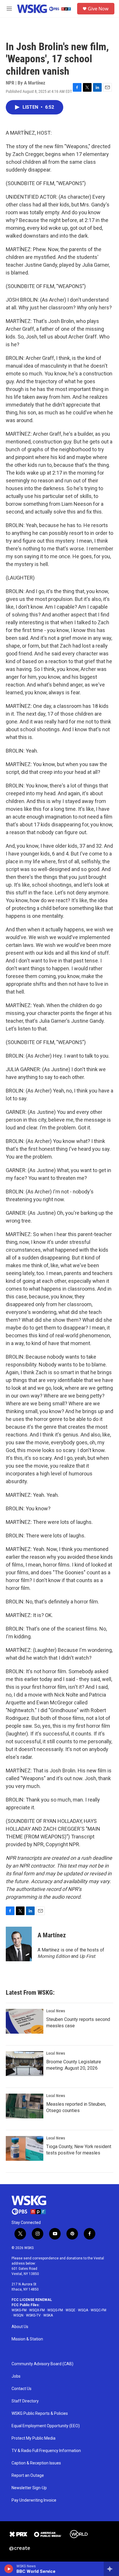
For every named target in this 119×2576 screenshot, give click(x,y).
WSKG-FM (19, 2310)
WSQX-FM (37, 2310)
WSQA (83, 2310)
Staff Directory (25, 2401)
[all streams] (111, 2569)
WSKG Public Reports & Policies (40, 2414)
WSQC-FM (98, 2310)
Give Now (98, 9)
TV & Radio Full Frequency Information (46, 2451)
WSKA (48, 2315)
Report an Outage (28, 2476)
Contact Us (22, 2389)
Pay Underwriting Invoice (34, 2500)
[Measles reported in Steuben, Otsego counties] (25, 2106)
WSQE (70, 2310)
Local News (56, 2011)
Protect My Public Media (34, 2438)
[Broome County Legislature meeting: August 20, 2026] (25, 2064)
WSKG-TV (33, 2315)
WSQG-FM (55, 2310)
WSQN (18, 2315)
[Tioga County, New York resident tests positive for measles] (25, 2148)
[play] (9, 2569)
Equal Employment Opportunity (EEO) (46, 2426)
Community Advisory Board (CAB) (42, 2364)
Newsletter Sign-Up (29, 2488)
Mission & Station (27, 2339)
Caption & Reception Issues (36, 2463)
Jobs (16, 2376)
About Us (20, 2327)
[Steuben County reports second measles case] (25, 2021)
